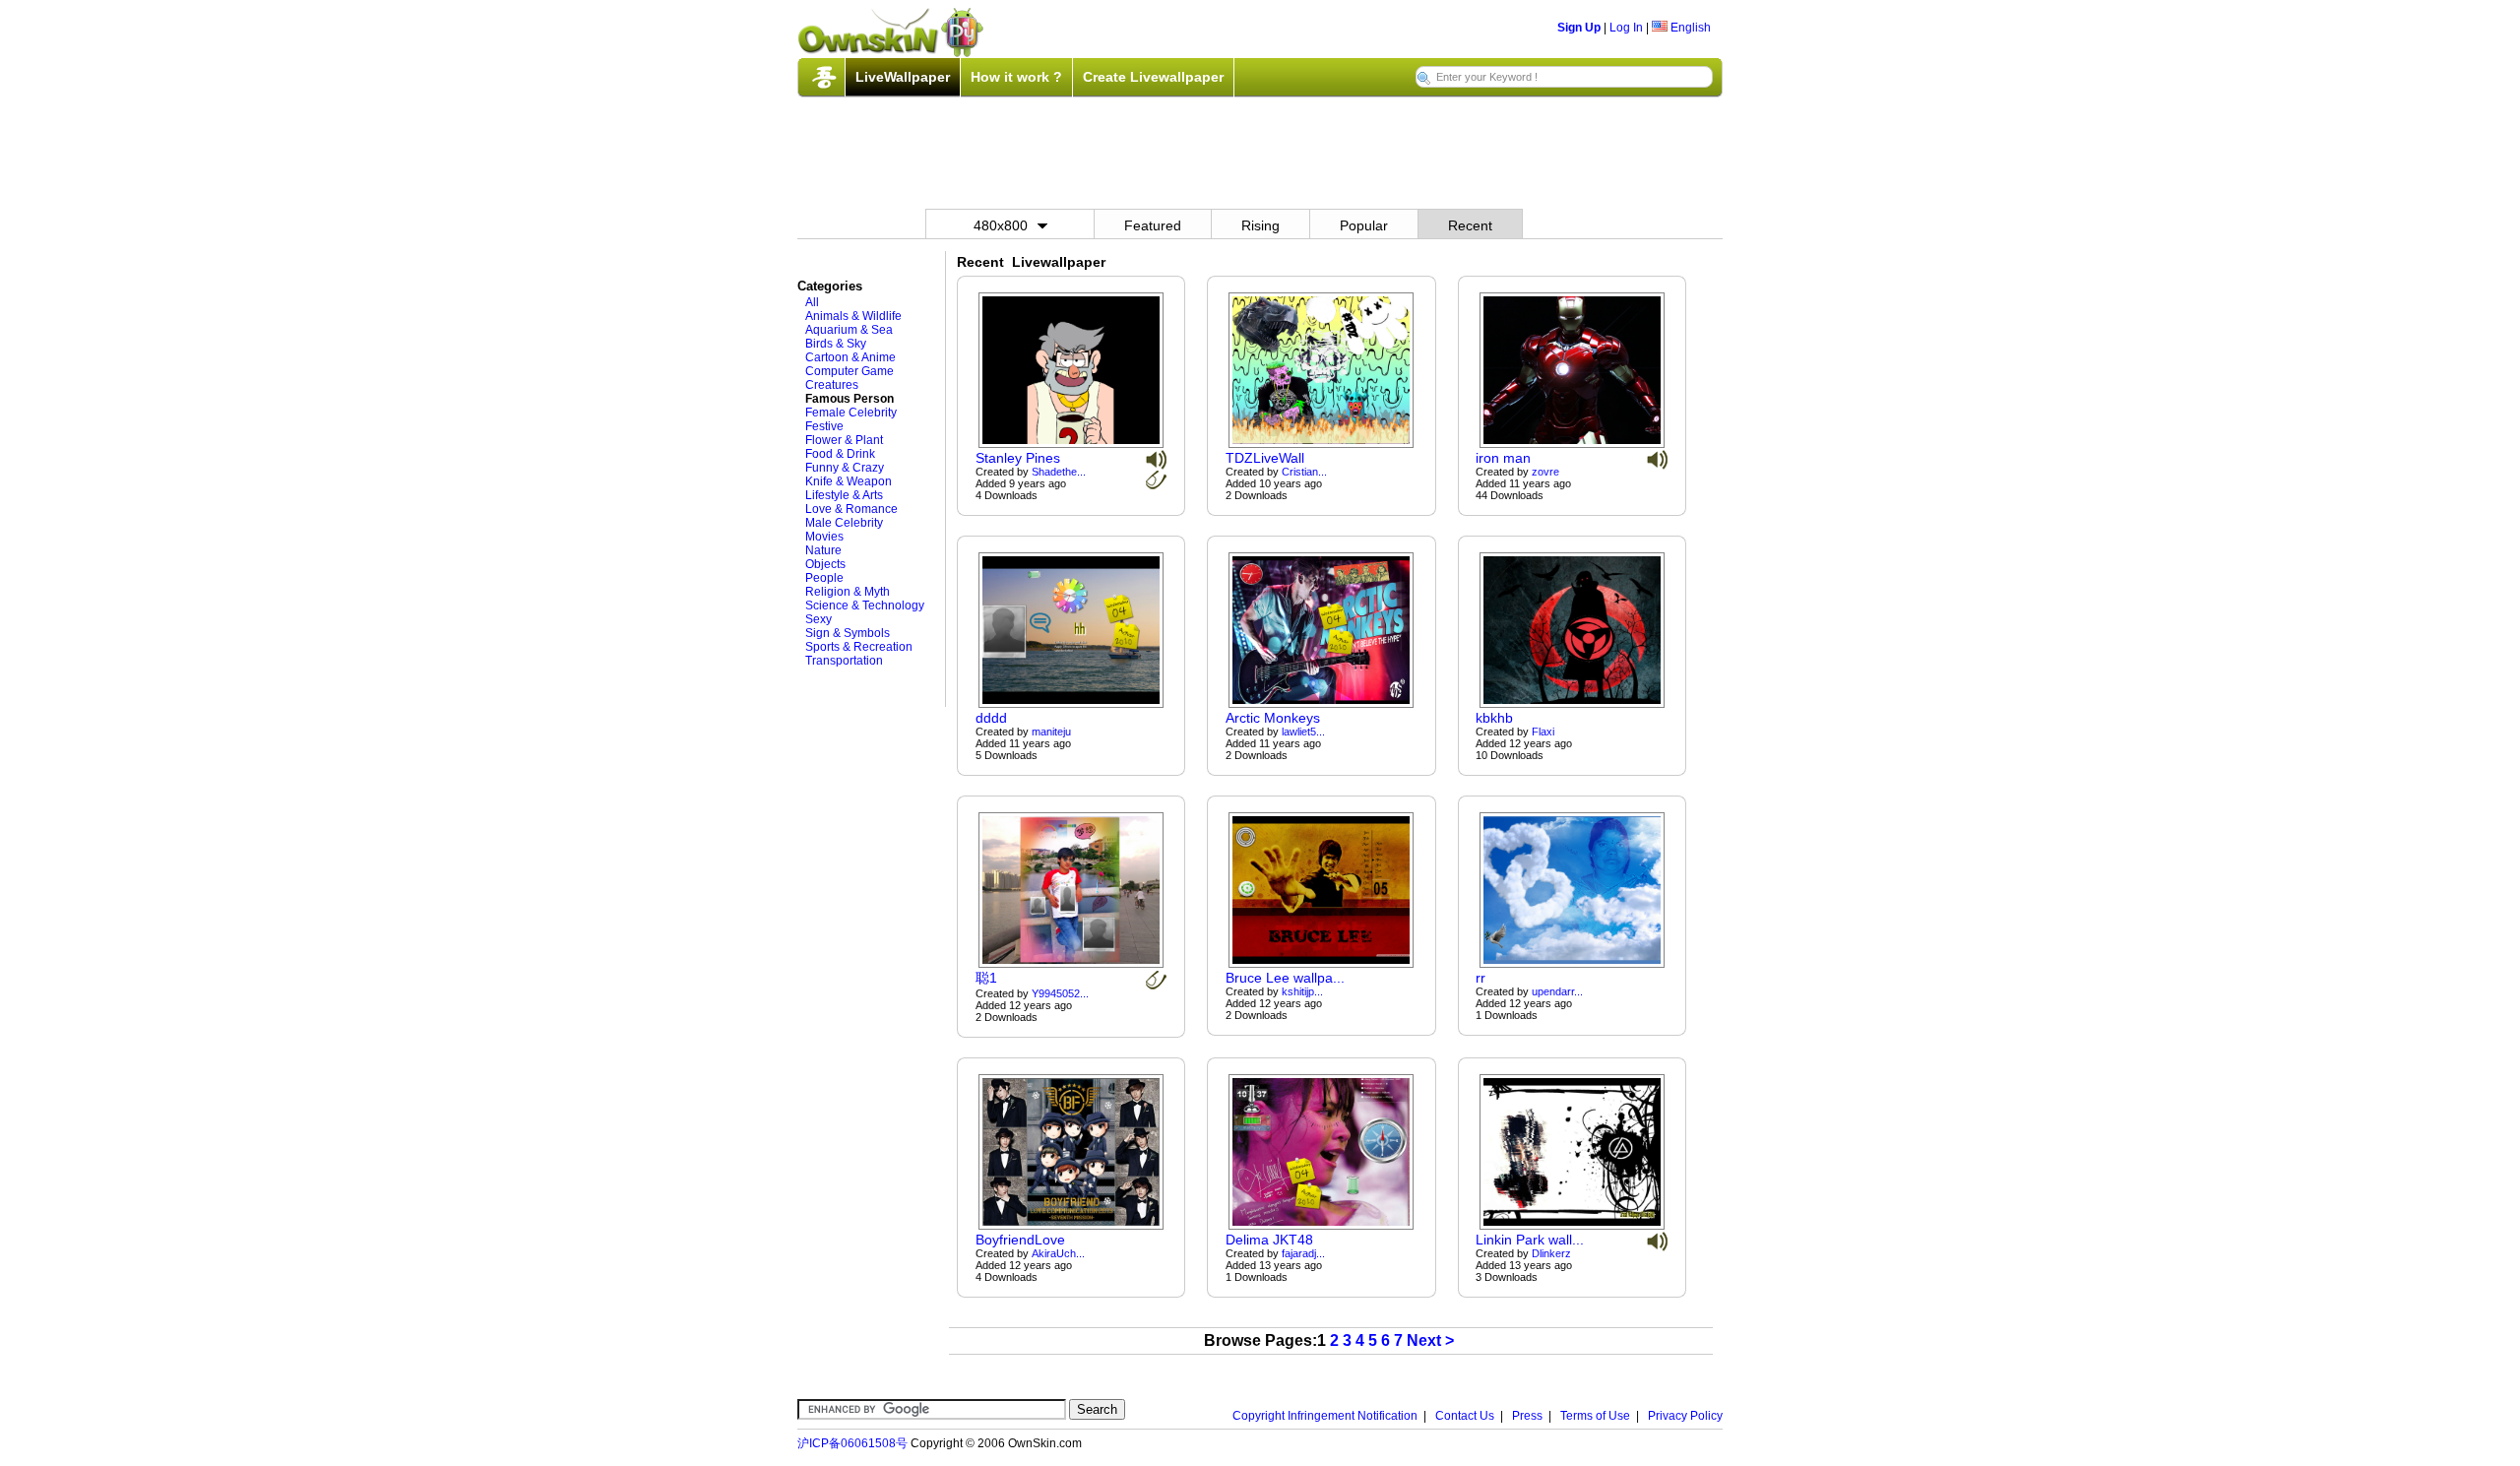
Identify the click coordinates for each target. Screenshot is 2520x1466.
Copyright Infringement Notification (1325, 1416)
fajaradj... (1303, 1253)
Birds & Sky (836, 344)
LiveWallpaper (903, 77)
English (1689, 28)
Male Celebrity (844, 523)
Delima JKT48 (1269, 1240)
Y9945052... (1060, 993)
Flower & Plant (844, 440)
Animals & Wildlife (853, 316)
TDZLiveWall (1265, 458)
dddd (991, 718)
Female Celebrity (851, 413)
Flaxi (1543, 732)
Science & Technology (865, 606)
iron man (1503, 458)
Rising (1260, 225)
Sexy (819, 619)
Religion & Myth (848, 592)
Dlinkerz (1551, 1253)
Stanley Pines (1018, 458)
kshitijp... (1302, 991)
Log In (1626, 28)
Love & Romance (851, 509)
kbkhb (1494, 718)
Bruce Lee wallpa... (1285, 978)
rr (1480, 978)
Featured (1153, 225)
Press (1527, 1416)
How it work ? (1016, 77)
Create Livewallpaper (1153, 77)
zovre (1545, 472)
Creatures (832, 385)
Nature (823, 550)
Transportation (844, 661)
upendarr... (1557, 991)
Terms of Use (1595, 1416)
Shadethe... (1059, 472)
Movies (824, 537)
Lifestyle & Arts (844, 495)
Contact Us (1465, 1416)
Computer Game (850, 371)
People (824, 578)
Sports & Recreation (859, 647)
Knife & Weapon (849, 481)
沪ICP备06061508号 (852, 1443)
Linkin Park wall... (1530, 1240)
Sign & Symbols (848, 633)
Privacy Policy (1685, 1416)
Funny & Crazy (845, 468)
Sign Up (1579, 28)
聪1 (986, 978)
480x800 (1001, 225)
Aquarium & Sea (849, 330)
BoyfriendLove (1020, 1240)
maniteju (1051, 732)
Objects (825, 564)
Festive (824, 426)
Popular (1364, 225)
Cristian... (1304, 472)
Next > (1430, 1340)
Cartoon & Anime (850, 357)
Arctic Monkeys (1273, 718)
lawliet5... (1303, 732)
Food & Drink (840, 454)
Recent (1470, 225)
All (812, 302)
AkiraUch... (1058, 1253)
